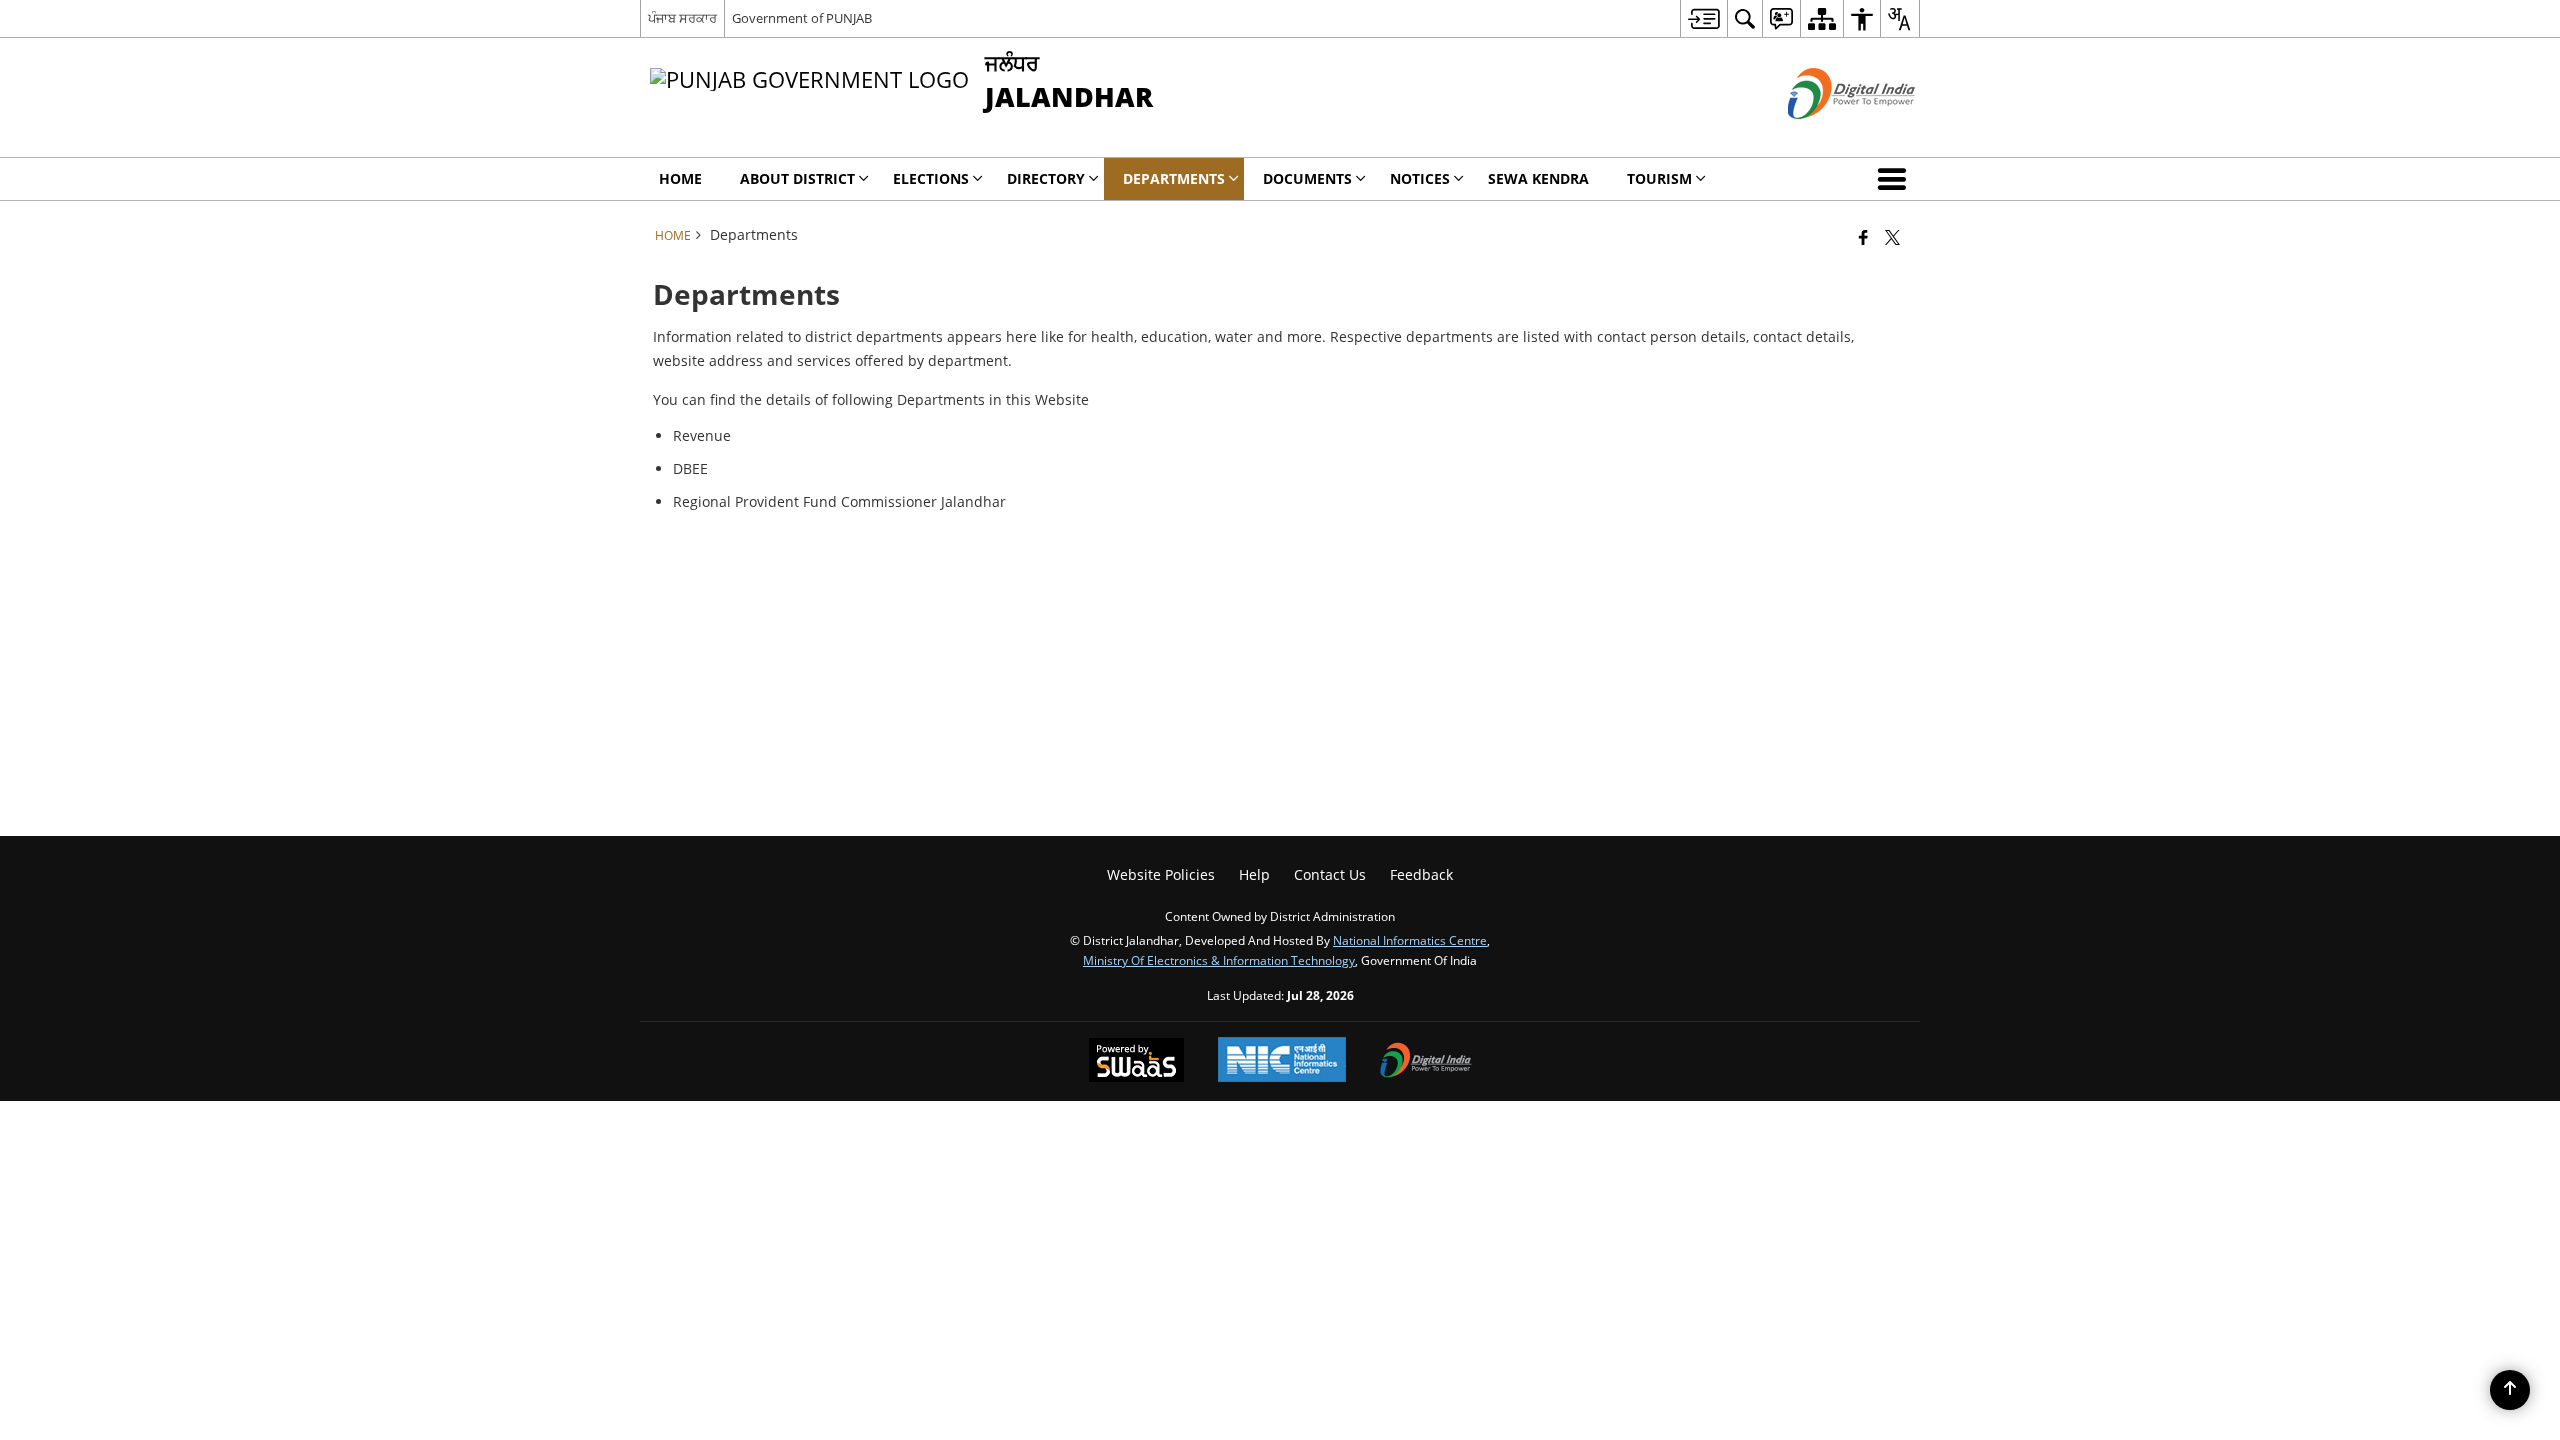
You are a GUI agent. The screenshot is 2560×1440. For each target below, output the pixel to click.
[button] (1896, 179)
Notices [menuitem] (1420, 178)
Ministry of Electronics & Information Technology (1219, 960)
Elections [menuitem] (931, 178)
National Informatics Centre (1410, 940)
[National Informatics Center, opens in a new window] (1282, 1061)
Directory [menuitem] (1046, 178)
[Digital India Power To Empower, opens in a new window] (1426, 1062)
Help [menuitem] (1254, 874)
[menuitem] (1703, 18)
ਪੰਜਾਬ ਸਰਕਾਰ (682, 18)
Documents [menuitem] (1307, 178)
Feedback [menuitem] (1421, 874)
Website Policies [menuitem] (1161, 874)
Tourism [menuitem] (1659, 178)
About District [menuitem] (797, 178)
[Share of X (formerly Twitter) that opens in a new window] (1892, 237)
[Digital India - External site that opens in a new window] (1826, 135)
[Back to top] (2510, 1390)
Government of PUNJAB (802, 18)
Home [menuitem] (680, 178)
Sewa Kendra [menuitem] (1538, 178)
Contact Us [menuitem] (1330, 874)
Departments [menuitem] (1174, 178)
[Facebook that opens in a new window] (1863, 237)
